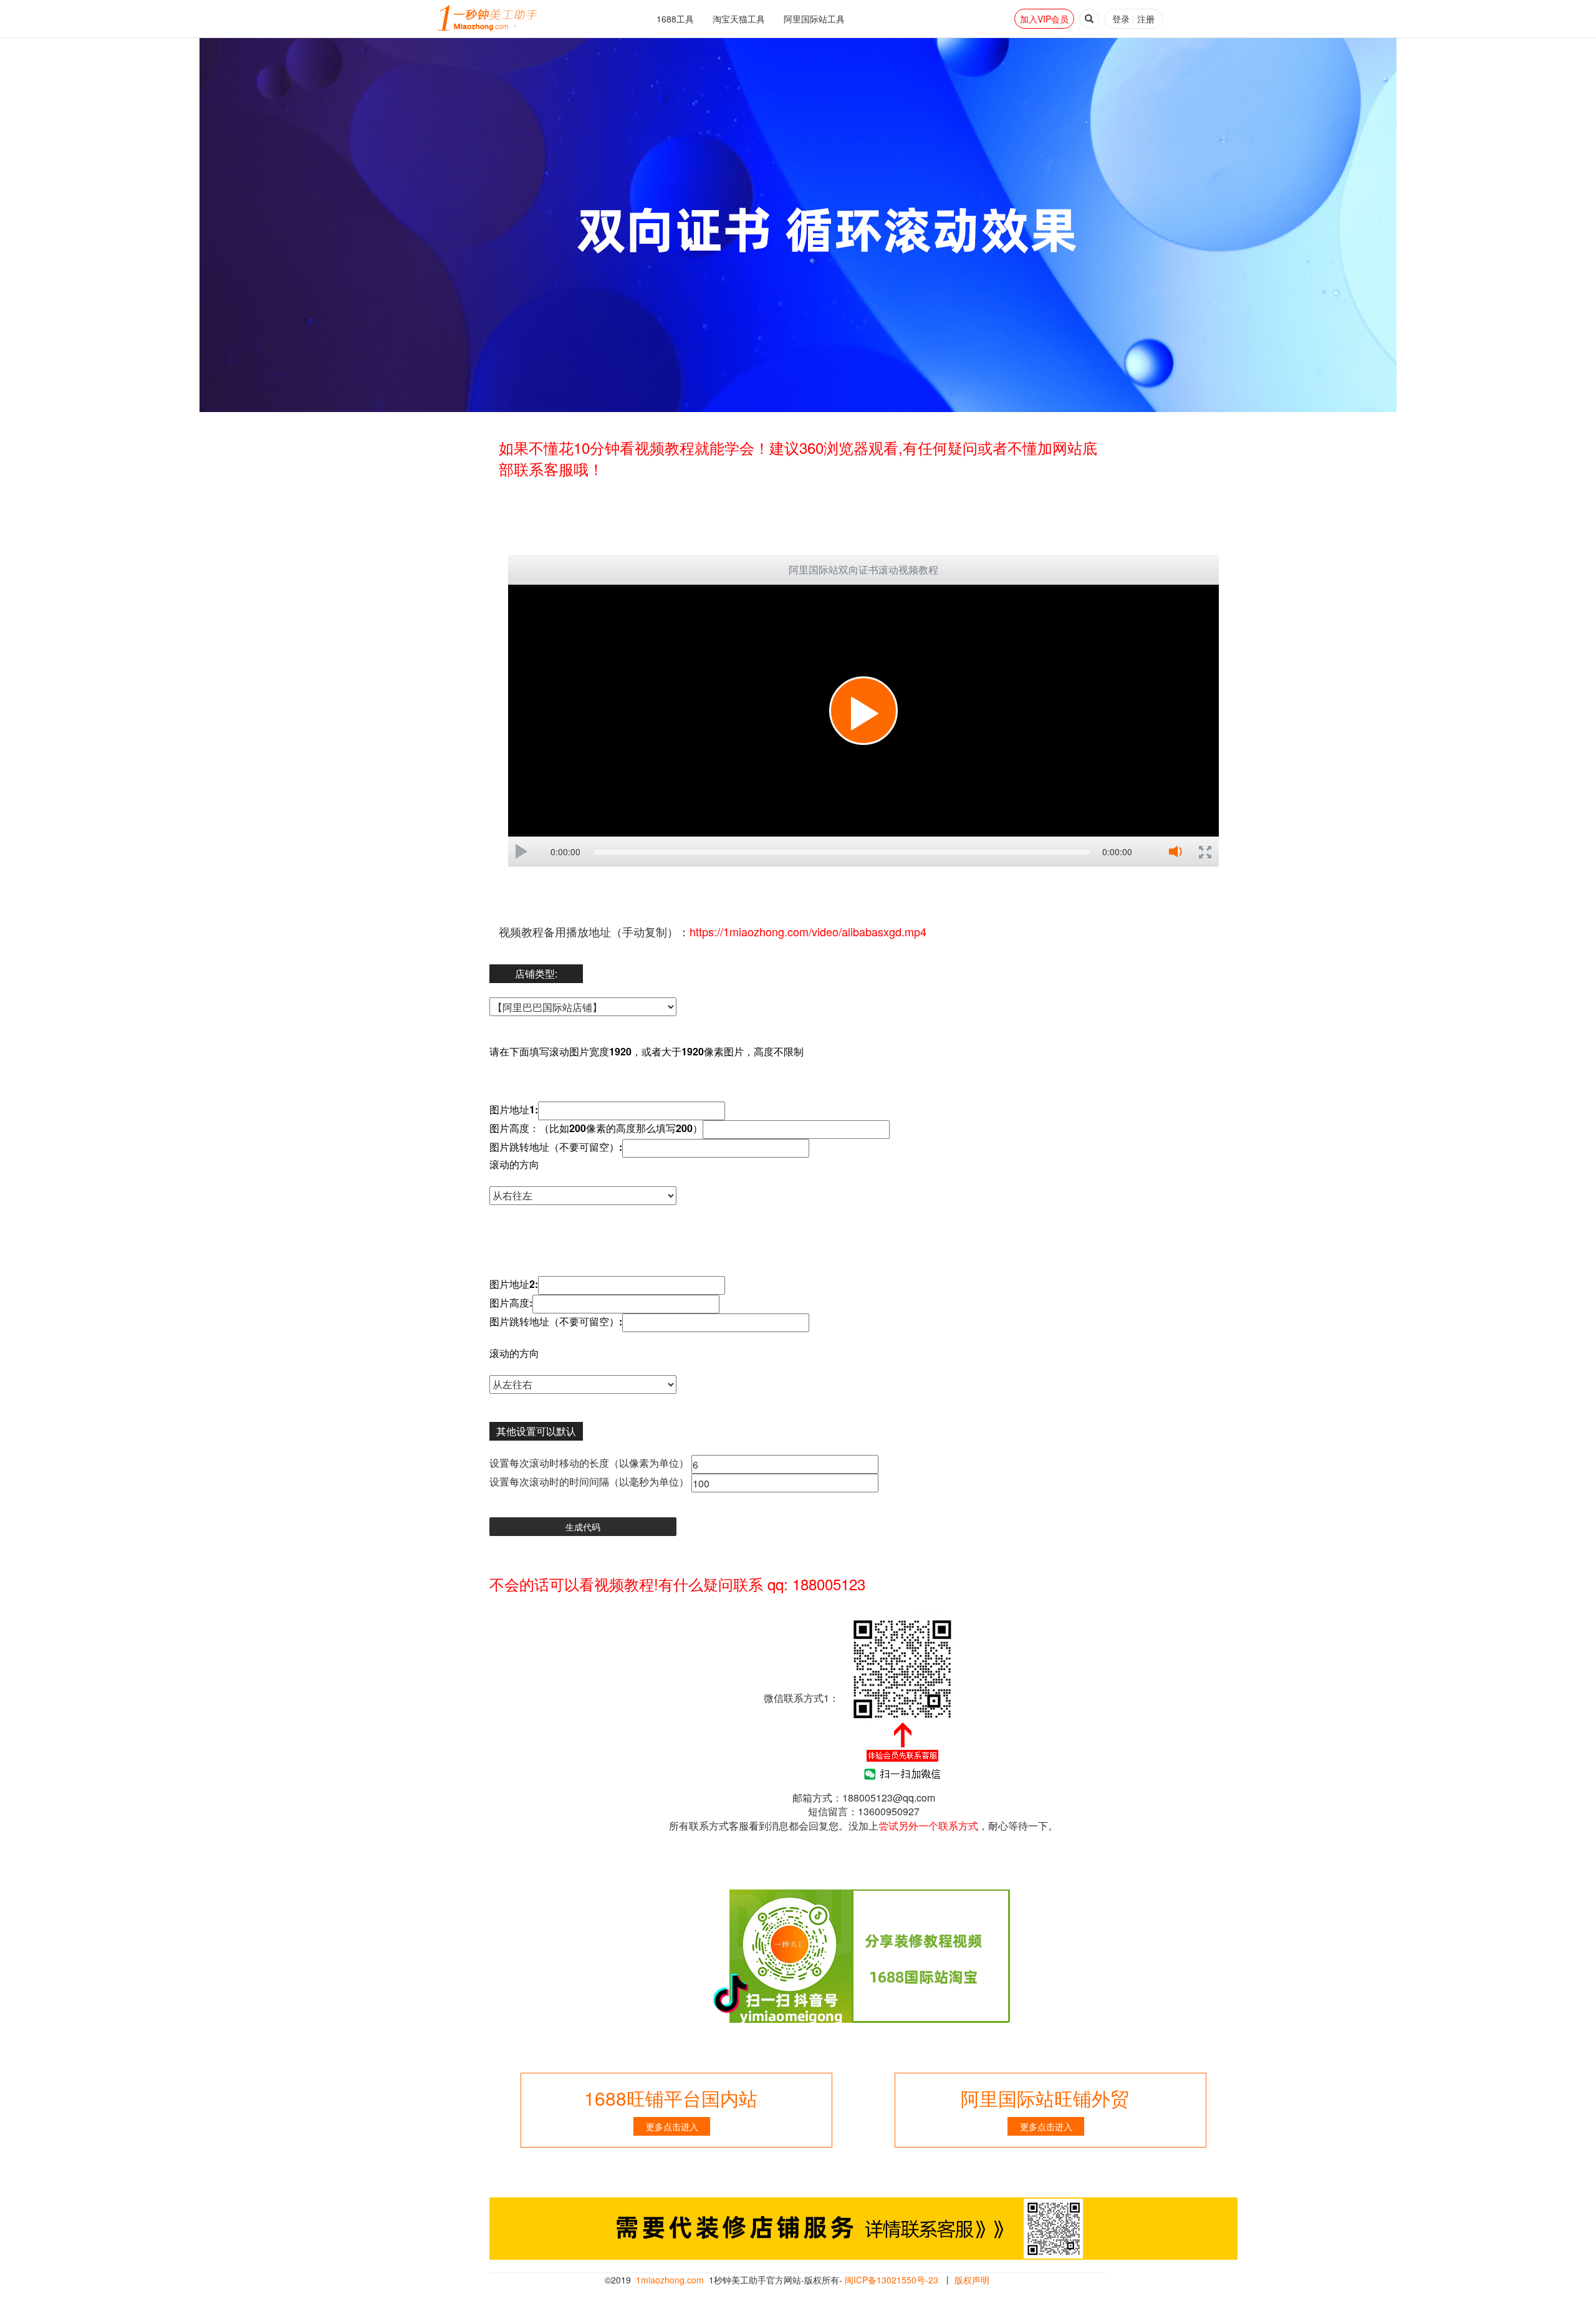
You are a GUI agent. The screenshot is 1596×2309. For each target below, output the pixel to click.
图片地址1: (514, 1110)
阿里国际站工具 (814, 19)
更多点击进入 (672, 2126)
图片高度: (511, 1303)
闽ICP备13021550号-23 (892, 2280)
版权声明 (972, 2280)
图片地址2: (514, 1284)
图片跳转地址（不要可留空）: (556, 1147)
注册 (1146, 19)
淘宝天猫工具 (739, 19)
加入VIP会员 (1044, 19)
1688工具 (675, 19)
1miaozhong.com (670, 2280)
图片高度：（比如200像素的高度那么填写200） (596, 1128)
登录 (1121, 19)
